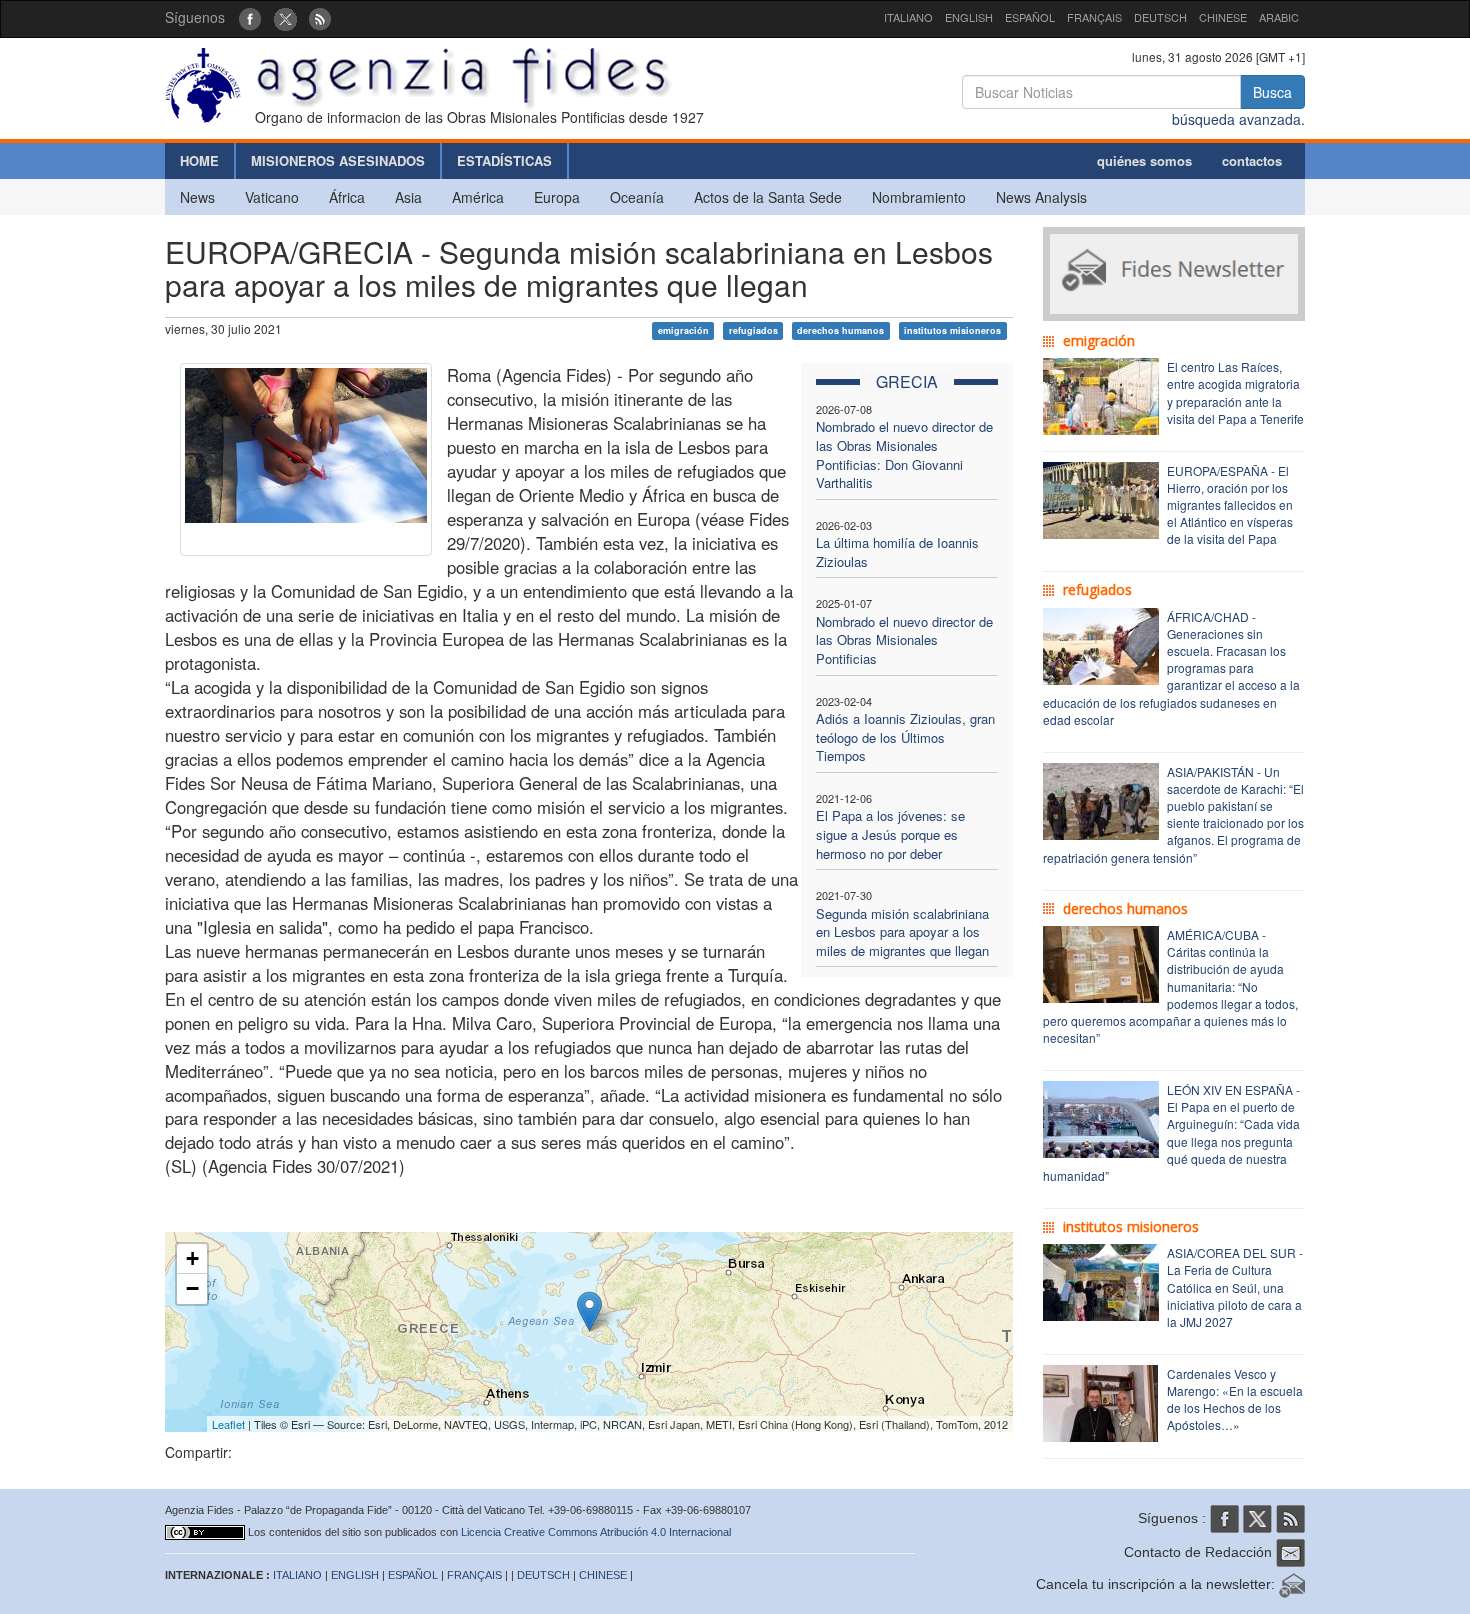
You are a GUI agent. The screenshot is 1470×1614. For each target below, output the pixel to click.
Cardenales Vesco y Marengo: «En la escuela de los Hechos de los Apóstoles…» (1235, 1399)
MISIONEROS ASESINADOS (338, 160)
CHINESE (1223, 17)
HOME (199, 160)
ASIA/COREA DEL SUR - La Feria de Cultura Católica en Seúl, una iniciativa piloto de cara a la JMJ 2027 (1235, 1287)
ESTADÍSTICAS (504, 160)
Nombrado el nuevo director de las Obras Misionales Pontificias (904, 640)
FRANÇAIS (1094, 17)
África (347, 197)
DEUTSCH (1160, 17)
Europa (557, 197)
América (478, 197)
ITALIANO (908, 17)
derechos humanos (840, 330)
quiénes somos (1144, 160)
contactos (1252, 160)
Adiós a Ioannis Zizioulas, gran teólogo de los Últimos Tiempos (905, 737)
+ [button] (192, 1258)
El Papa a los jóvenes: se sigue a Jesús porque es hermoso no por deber (890, 834)
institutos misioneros (952, 330)
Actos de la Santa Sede (768, 197)
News (197, 197)
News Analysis (1041, 197)
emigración (683, 330)
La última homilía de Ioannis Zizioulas (897, 552)
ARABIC (1279, 17)
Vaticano (272, 197)
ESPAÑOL (1030, 17)
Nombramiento (919, 197)
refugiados (753, 330)
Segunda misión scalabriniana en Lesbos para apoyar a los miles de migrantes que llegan (902, 932)
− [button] (192, 1288)
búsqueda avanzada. (1238, 119)
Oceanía (637, 197)
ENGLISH (969, 17)
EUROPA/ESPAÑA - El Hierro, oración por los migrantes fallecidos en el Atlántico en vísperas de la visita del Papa (1230, 505)
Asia (408, 197)
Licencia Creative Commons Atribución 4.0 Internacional (596, 1532)
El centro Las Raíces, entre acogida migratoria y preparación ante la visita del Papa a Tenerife (1235, 392)
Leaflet (228, 1424)
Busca (1272, 92)
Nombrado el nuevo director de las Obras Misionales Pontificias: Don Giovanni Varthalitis (904, 454)
